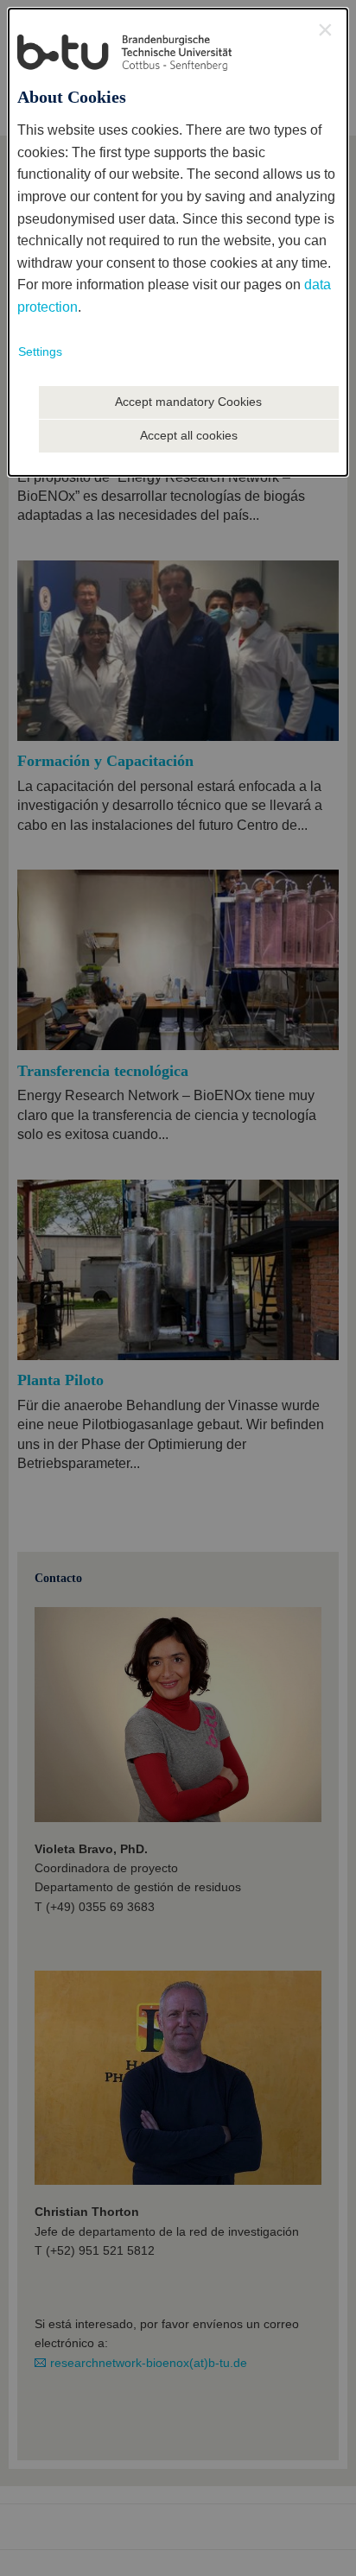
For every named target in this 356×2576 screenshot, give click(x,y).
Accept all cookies (189, 435)
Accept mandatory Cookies (188, 402)
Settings (40, 351)
